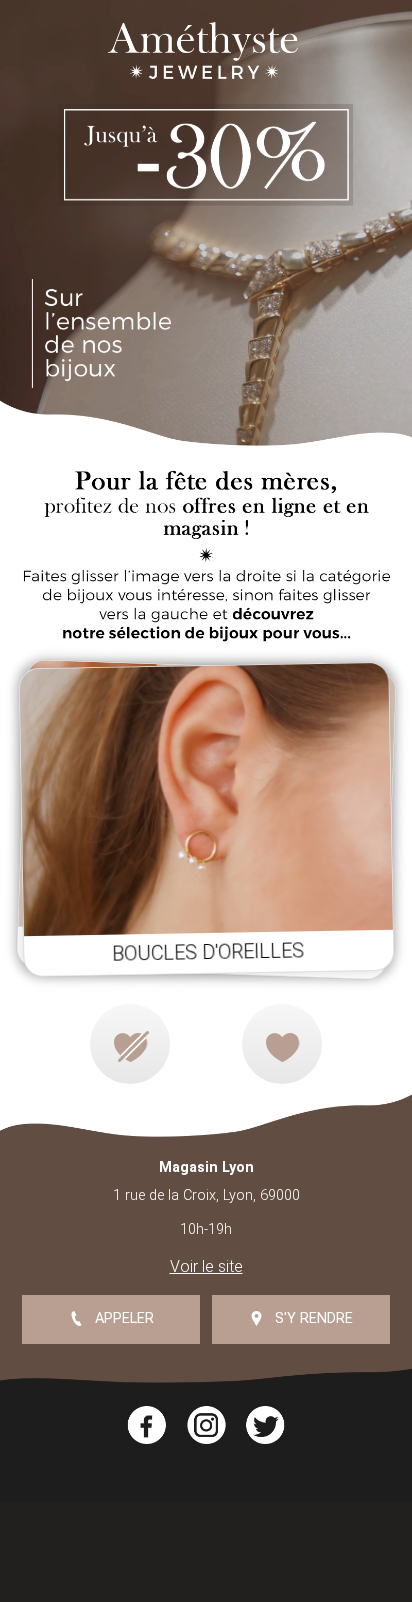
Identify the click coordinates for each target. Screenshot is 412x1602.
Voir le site (206, 1266)
